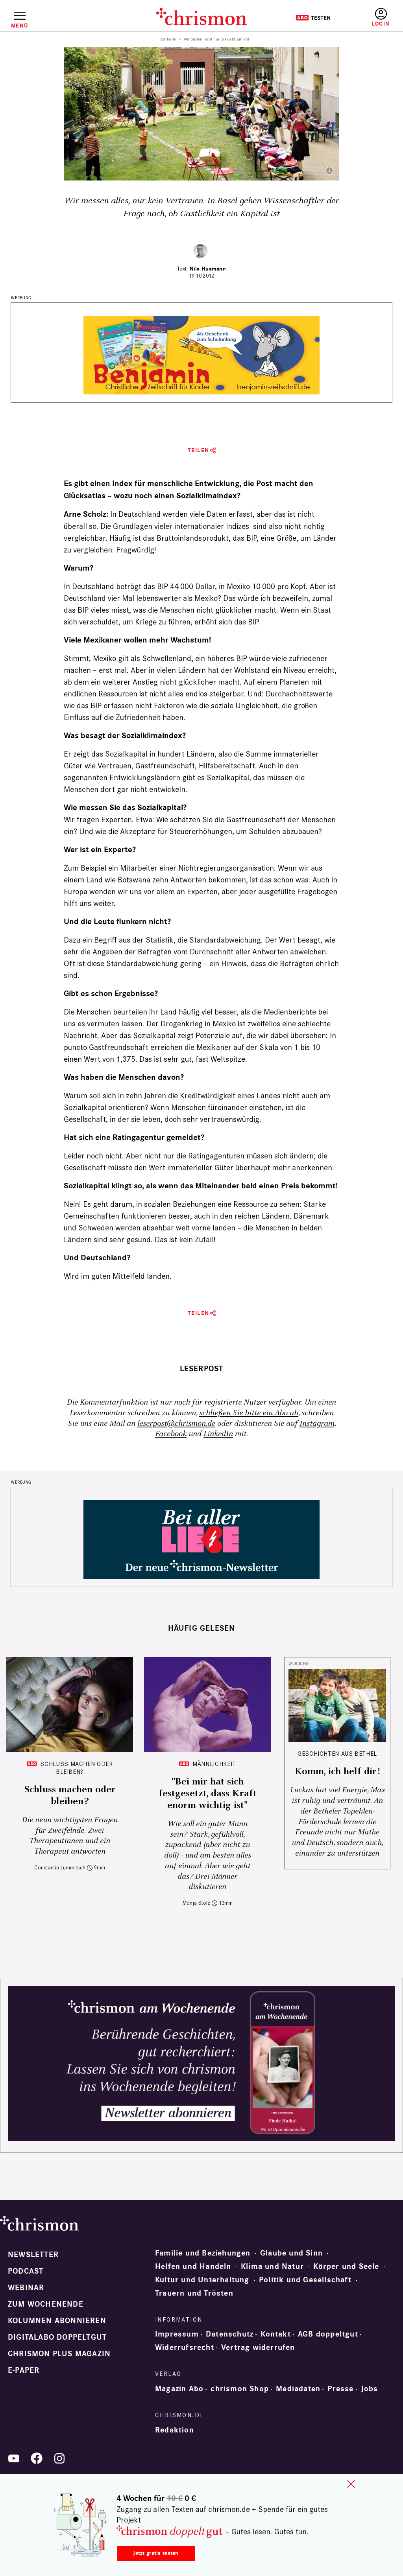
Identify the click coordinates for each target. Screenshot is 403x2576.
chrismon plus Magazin (59, 2354)
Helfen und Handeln (193, 2267)
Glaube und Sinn (291, 2253)
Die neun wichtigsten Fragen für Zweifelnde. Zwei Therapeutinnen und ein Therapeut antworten (70, 1836)
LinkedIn (218, 1434)
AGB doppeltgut (328, 2334)
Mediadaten (298, 2389)
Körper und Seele (346, 2267)
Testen (313, 18)
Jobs (370, 2389)
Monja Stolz (196, 1903)
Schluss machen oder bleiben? (76, 1768)
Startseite (168, 39)
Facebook (171, 1434)
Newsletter (33, 2255)
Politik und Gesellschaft (305, 2280)
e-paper (24, 2370)
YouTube (14, 2458)
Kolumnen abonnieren (57, 2321)
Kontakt (275, 2334)
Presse (340, 2389)
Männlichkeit (214, 1764)
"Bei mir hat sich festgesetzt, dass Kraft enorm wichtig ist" (208, 1793)
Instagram (317, 1424)
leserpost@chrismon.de (176, 1424)
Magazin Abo (179, 2389)
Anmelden (381, 17)
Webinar (26, 2288)
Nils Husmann (208, 269)
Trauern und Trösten (194, 2293)
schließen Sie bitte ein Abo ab (249, 1413)
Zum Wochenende (46, 2304)
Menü (19, 26)
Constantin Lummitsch (60, 1868)
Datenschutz (230, 2334)
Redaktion (175, 2430)
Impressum (177, 2334)
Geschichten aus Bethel (337, 1754)
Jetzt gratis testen (156, 2553)
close (351, 2484)
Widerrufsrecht (185, 2348)
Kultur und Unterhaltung (202, 2280)
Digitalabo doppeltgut (57, 2337)
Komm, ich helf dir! (337, 1771)
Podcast (26, 2271)
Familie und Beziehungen (203, 2253)
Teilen (199, 450)
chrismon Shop (240, 2389)
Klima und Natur (272, 2267)
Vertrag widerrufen (258, 2348)
